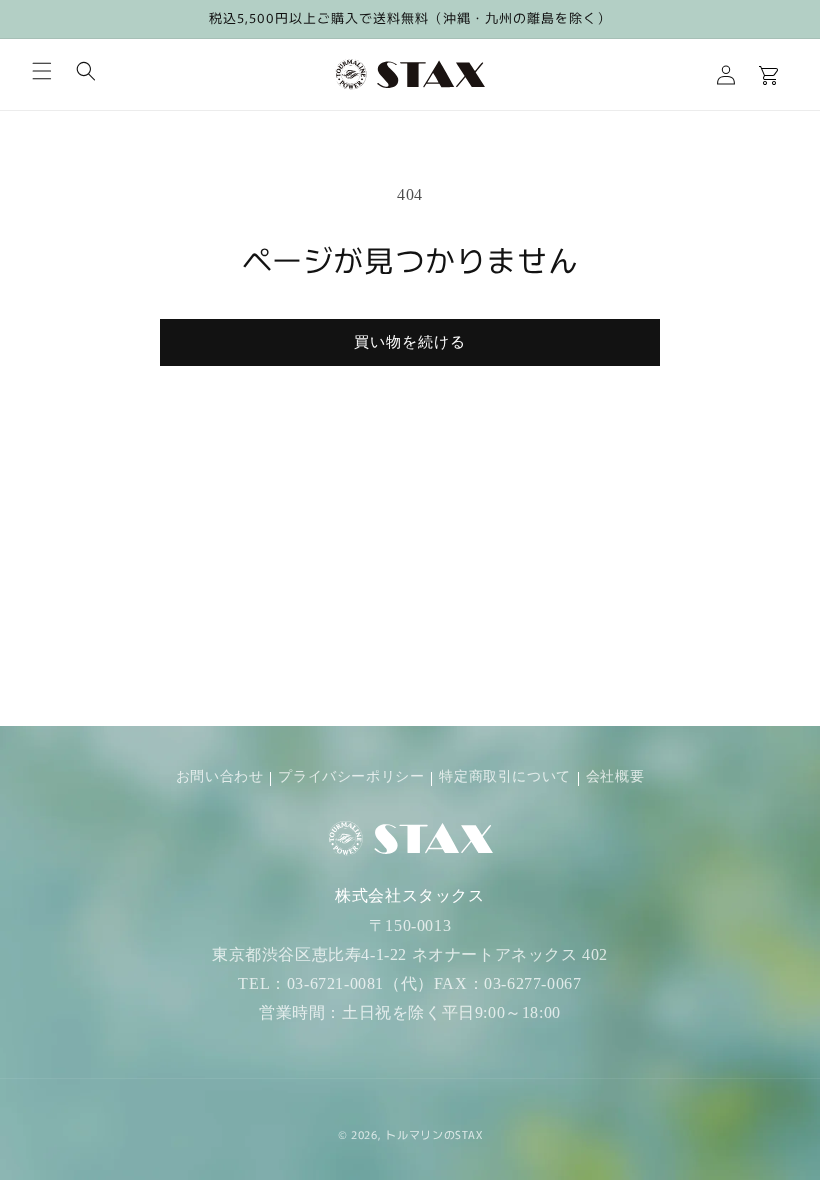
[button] (42, 71)
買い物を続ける (410, 342)
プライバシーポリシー (351, 776)
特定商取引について (504, 776)
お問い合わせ (220, 776)
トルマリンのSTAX (433, 1134)
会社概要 (615, 776)
